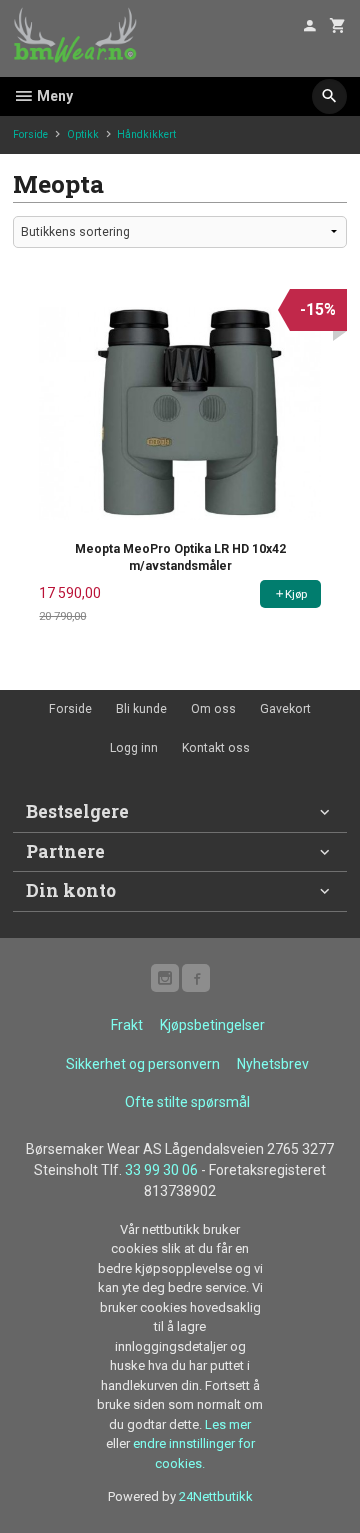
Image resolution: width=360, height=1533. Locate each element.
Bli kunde (141, 709)
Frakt (127, 1025)
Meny (53, 96)
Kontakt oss (216, 748)
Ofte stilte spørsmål (187, 1102)
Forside (30, 134)
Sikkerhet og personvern (143, 1064)
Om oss (213, 709)
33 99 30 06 (161, 1170)
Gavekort (285, 709)
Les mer (228, 1424)
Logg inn (134, 748)
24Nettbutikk (216, 1496)
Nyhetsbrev (273, 1064)
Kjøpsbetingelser (212, 1025)
